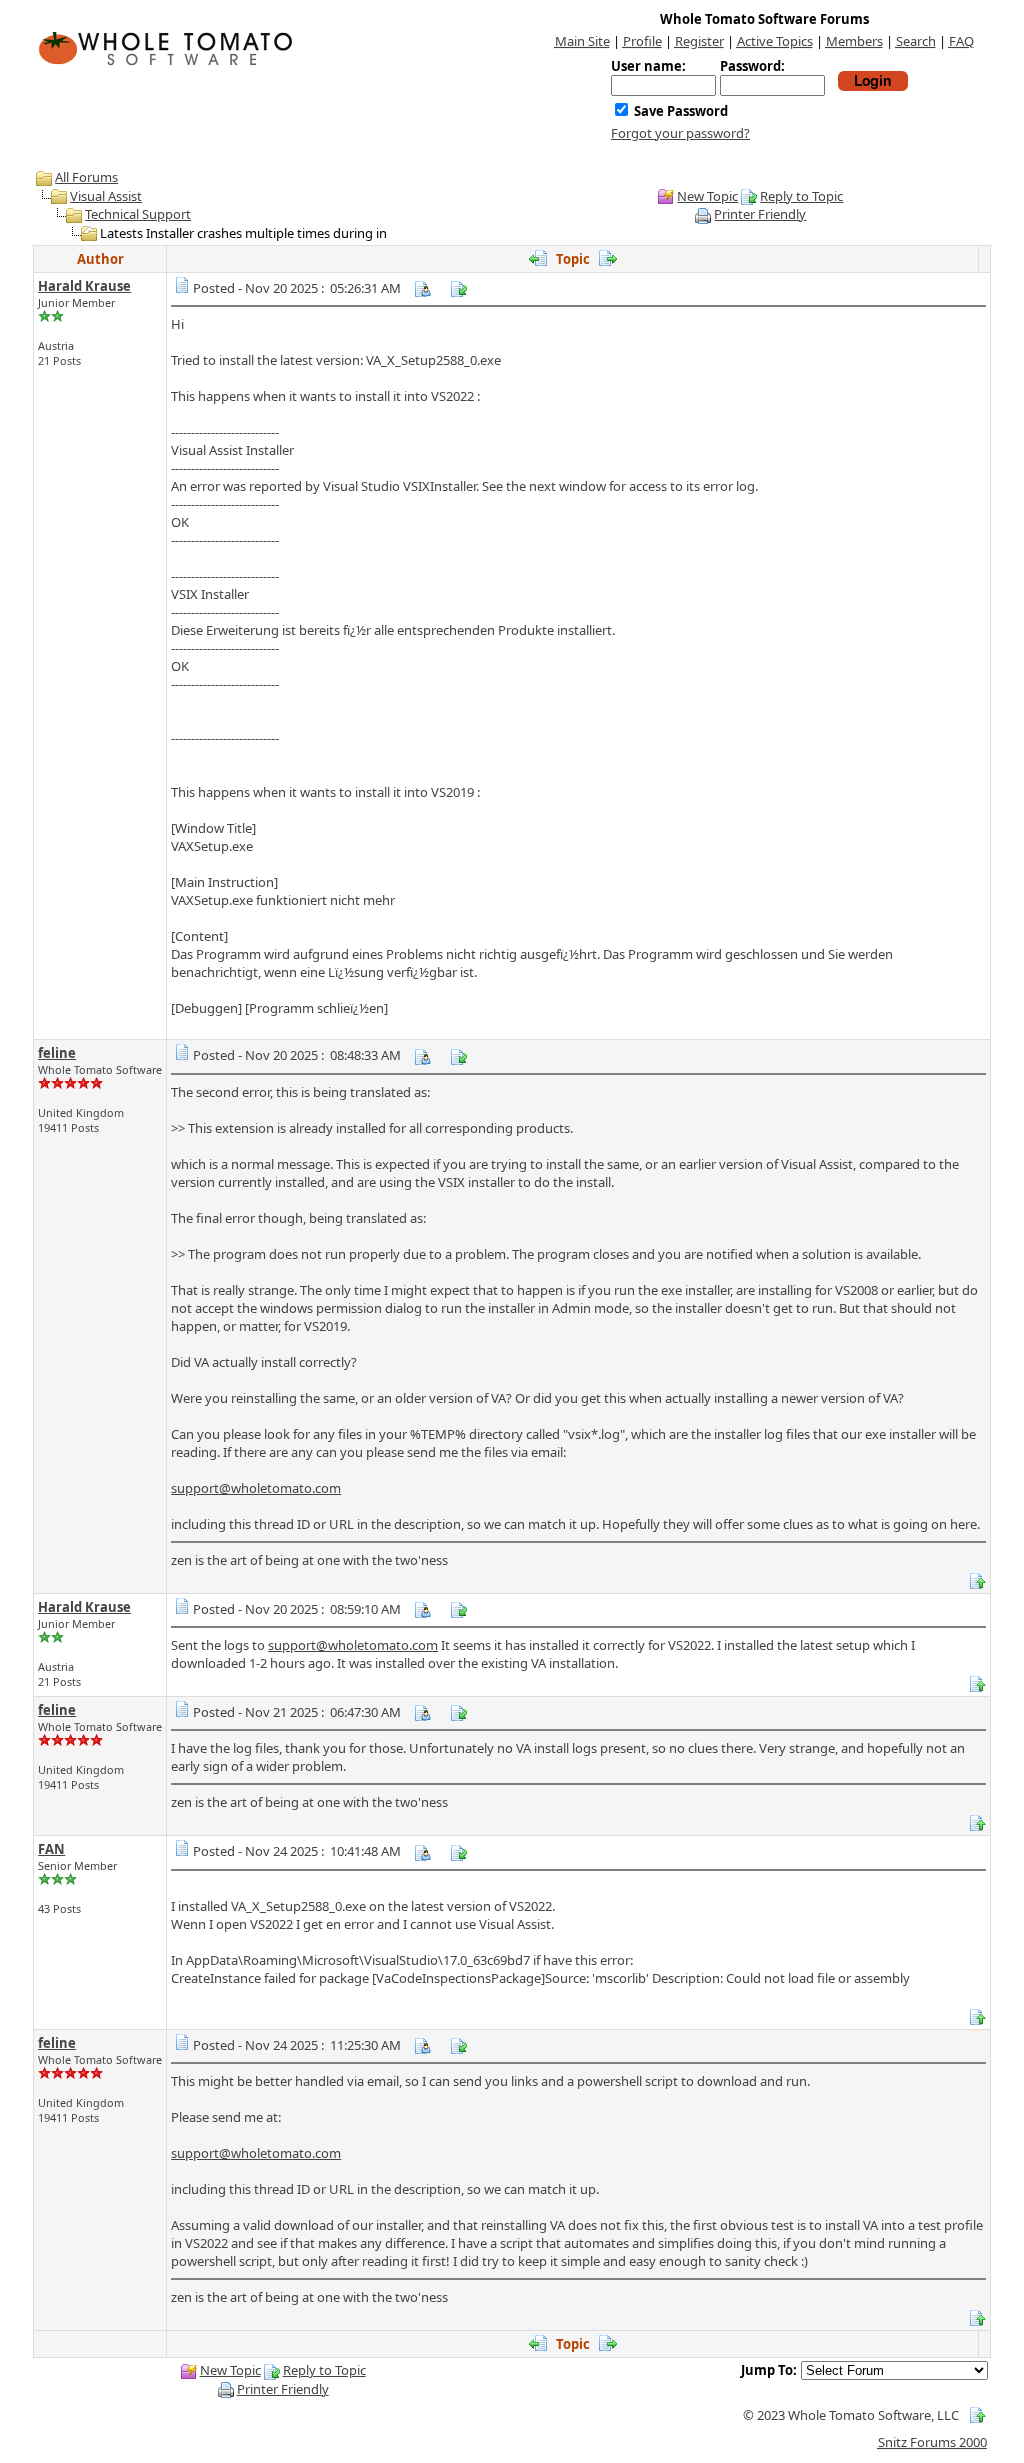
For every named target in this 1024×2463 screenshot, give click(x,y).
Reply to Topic (801, 196)
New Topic (707, 196)
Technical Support (138, 214)
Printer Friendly (760, 214)
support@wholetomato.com (256, 1488)
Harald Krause (84, 286)
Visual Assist (106, 196)
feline (57, 1053)
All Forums (86, 177)
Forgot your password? (680, 133)
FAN (51, 1849)
